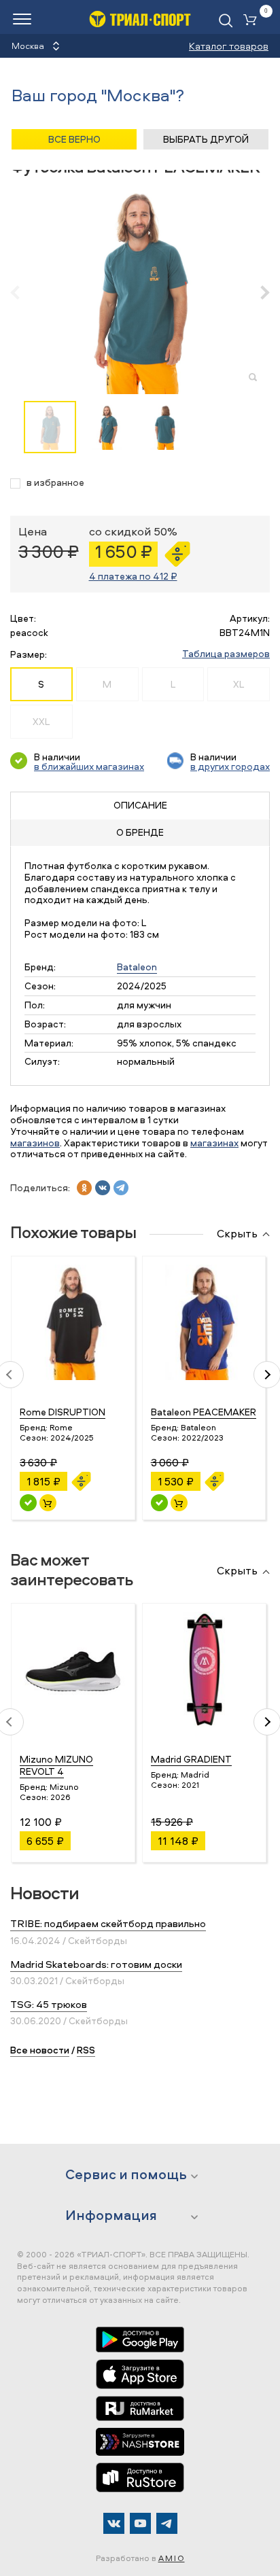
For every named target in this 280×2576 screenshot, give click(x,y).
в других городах (230, 766)
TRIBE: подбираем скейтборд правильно (108, 1923)
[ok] (84, 1188)
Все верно (74, 139)
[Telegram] (167, 2523)
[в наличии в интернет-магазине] (48, 1503)
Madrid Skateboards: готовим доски (96, 1964)
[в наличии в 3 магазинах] (28, 1503)
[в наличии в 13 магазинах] (159, 1503)
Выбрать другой (206, 139)
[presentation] (22, 292)
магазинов (35, 1143)
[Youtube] (140, 2523)
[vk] (103, 1188)
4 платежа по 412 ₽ (133, 576)
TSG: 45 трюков (49, 2004)
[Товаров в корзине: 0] (253, 21)
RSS (86, 2050)
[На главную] (140, 19)
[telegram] (121, 1188)
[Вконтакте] (114, 2523)
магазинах (214, 1143)
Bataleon (137, 967)
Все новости (40, 2050)
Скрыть (237, 1234)
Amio (172, 2558)
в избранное (55, 483)
